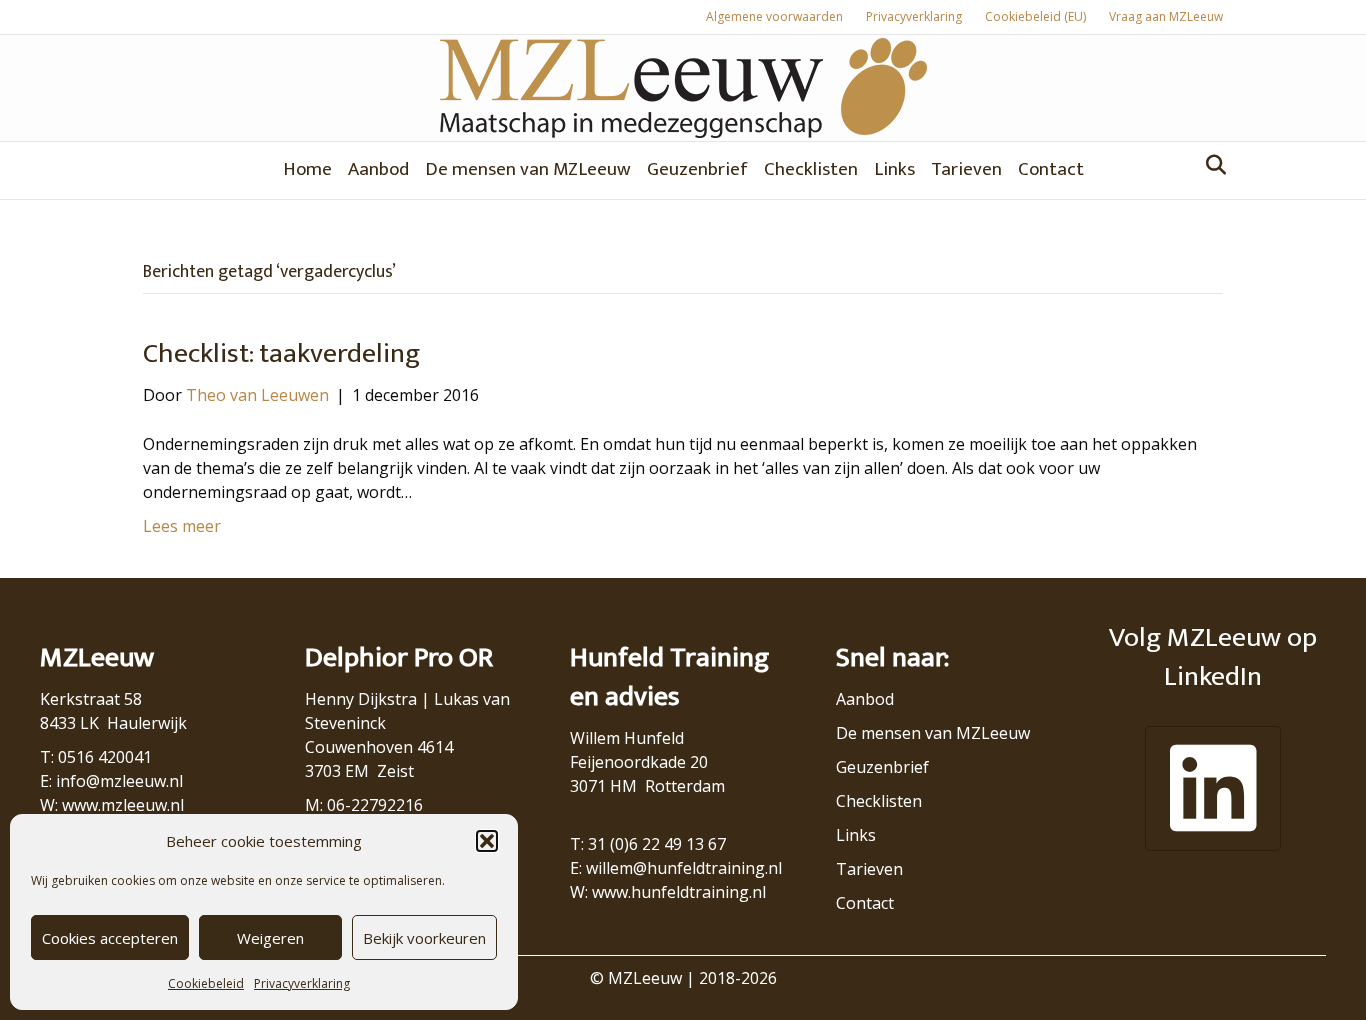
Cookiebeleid (206, 983)
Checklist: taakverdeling (281, 353)
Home (307, 169)
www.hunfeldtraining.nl (679, 892)
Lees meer (182, 526)
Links (894, 169)
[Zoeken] (1210, 165)
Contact (1051, 169)
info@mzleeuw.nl (119, 781)
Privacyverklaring (302, 983)
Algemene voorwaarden (774, 16)
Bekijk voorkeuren (424, 938)
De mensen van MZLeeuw (528, 169)
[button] (487, 841)
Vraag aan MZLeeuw (1166, 16)
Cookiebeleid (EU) (1035, 16)
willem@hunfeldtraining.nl (684, 868)
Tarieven (966, 169)
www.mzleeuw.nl (123, 805)
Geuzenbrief (697, 169)
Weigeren (270, 938)
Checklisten (811, 169)
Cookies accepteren (110, 938)
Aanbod (378, 169)
